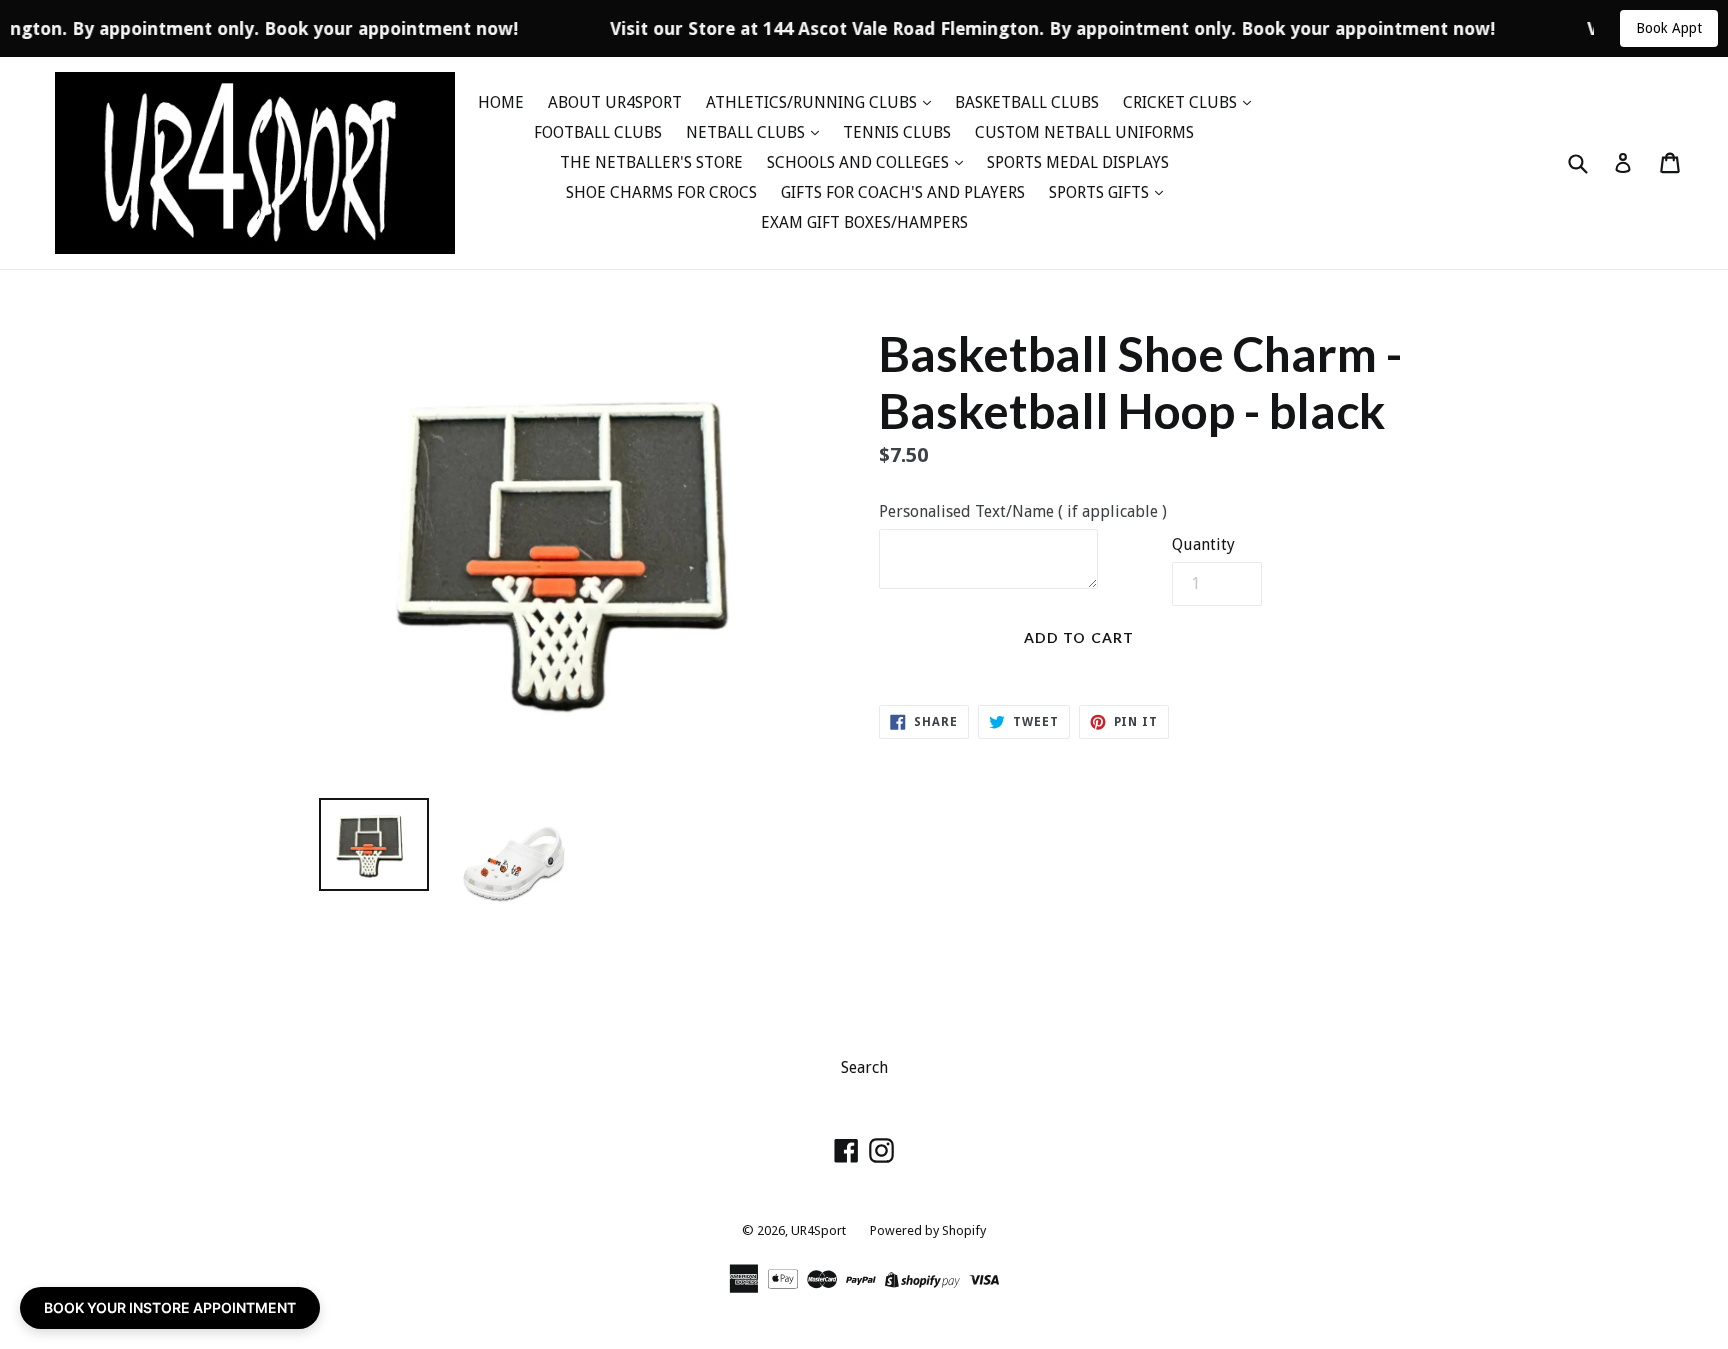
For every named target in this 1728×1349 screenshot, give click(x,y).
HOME (501, 102)
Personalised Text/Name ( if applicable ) (1023, 511)
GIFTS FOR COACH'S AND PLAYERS (903, 192)
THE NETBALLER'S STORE (651, 162)
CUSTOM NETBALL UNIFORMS (1084, 132)
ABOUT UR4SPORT (615, 102)
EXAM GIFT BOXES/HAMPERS (864, 222)
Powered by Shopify (928, 1230)
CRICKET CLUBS (1182, 102)
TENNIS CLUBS (897, 132)
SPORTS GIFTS (1101, 192)
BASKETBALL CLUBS (1027, 102)
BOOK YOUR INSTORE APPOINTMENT (170, 1307)
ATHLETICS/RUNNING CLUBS (813, 102)
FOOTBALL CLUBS (598, 132)
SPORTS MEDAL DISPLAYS (1078, 162)
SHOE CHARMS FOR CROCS (661, 192)
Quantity (1203, 544)
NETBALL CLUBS (747, 132)
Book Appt (1669, 28)
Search (864, 1067)
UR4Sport (818, 1230)
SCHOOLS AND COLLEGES (860, 162)
